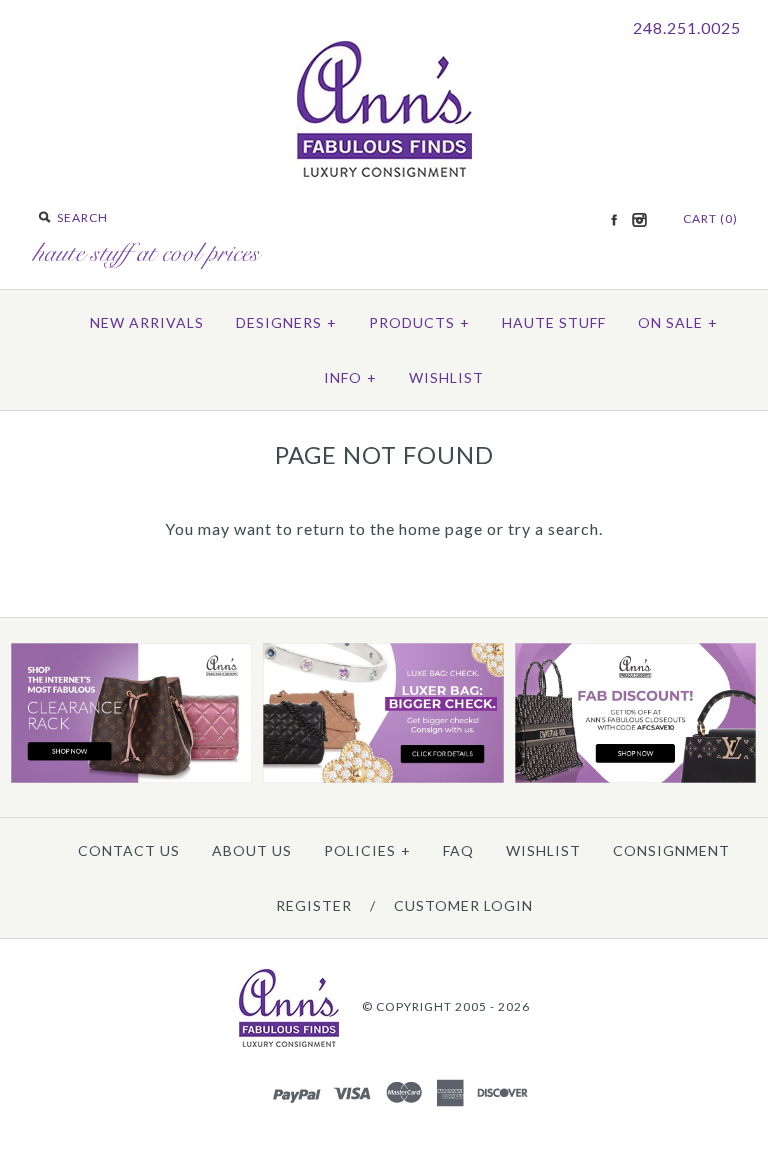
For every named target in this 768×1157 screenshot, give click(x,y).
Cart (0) (710, 218)
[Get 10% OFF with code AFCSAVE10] (635, 778)
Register (314, 905)
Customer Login (463, 905)
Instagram (639, 220)
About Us (252, 850)
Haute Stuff (554, 322)
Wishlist (446, 377)
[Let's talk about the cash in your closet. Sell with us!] (383, 778)
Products (419, 322)
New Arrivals (147, 322)
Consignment (671, 850)
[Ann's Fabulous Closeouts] (131, 778)
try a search (553, 528)
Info (350, 377)
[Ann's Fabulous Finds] (384, 170)
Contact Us (129, 850)
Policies (367, 850)
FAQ (458, 850)
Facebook (614, 220)
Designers (286, 322)
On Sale (678, 322)
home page (441, 528)
